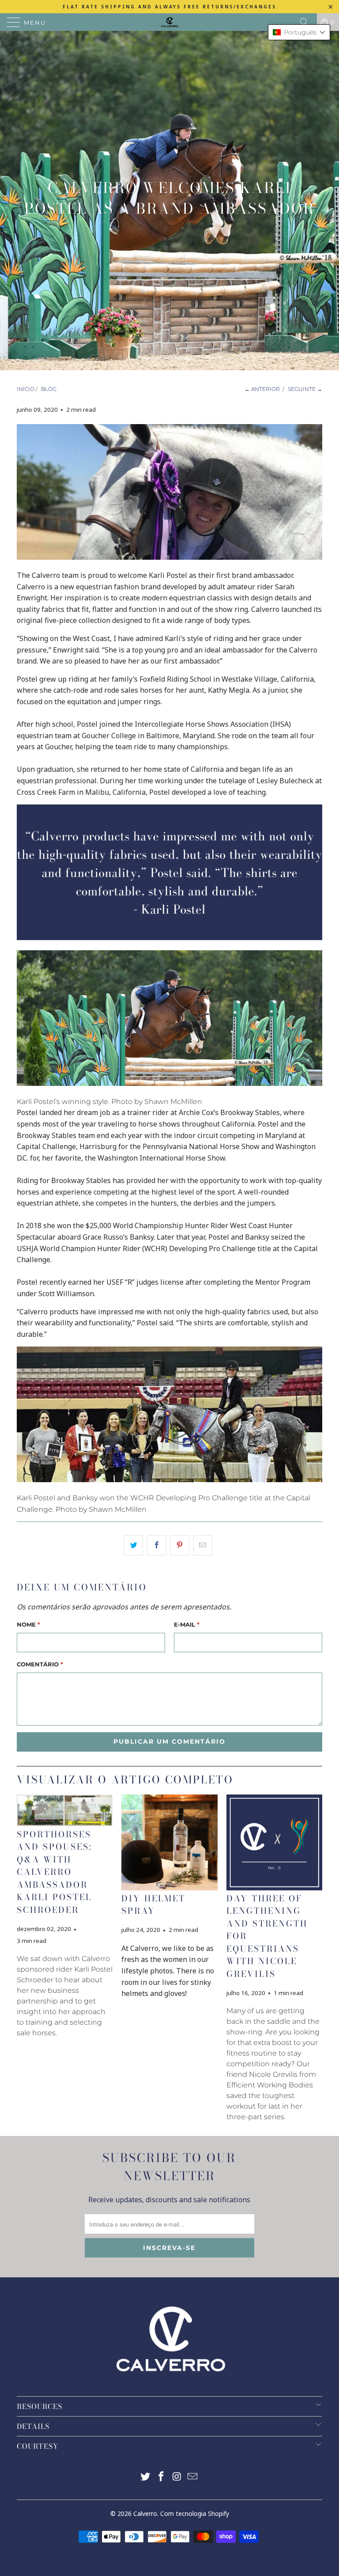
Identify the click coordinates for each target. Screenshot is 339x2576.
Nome (28, 1624)
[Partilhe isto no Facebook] (156, 1545)
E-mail (187, 1624)
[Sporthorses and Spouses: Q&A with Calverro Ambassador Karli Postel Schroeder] (65, 1810)
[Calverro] (169, 22)
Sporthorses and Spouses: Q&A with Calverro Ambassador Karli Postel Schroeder (55, 1872)
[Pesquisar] (307, 22)
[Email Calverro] (193, 2477)
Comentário (40, 1664)
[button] (299, 32)
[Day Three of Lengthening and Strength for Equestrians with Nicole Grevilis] (274, 1842)
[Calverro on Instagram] (177, 2477)
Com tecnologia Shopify (195, 2513)
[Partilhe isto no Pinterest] (180, 1545)
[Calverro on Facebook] (161, 2477)
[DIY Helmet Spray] (169, 1842)
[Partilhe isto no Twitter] (134, 1545)
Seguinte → (305, 389)
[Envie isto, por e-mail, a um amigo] (203, 1545)
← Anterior (262, 389)
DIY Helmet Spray (153, 1905)
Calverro (145, 2513)
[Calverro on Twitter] (146, 2477)
